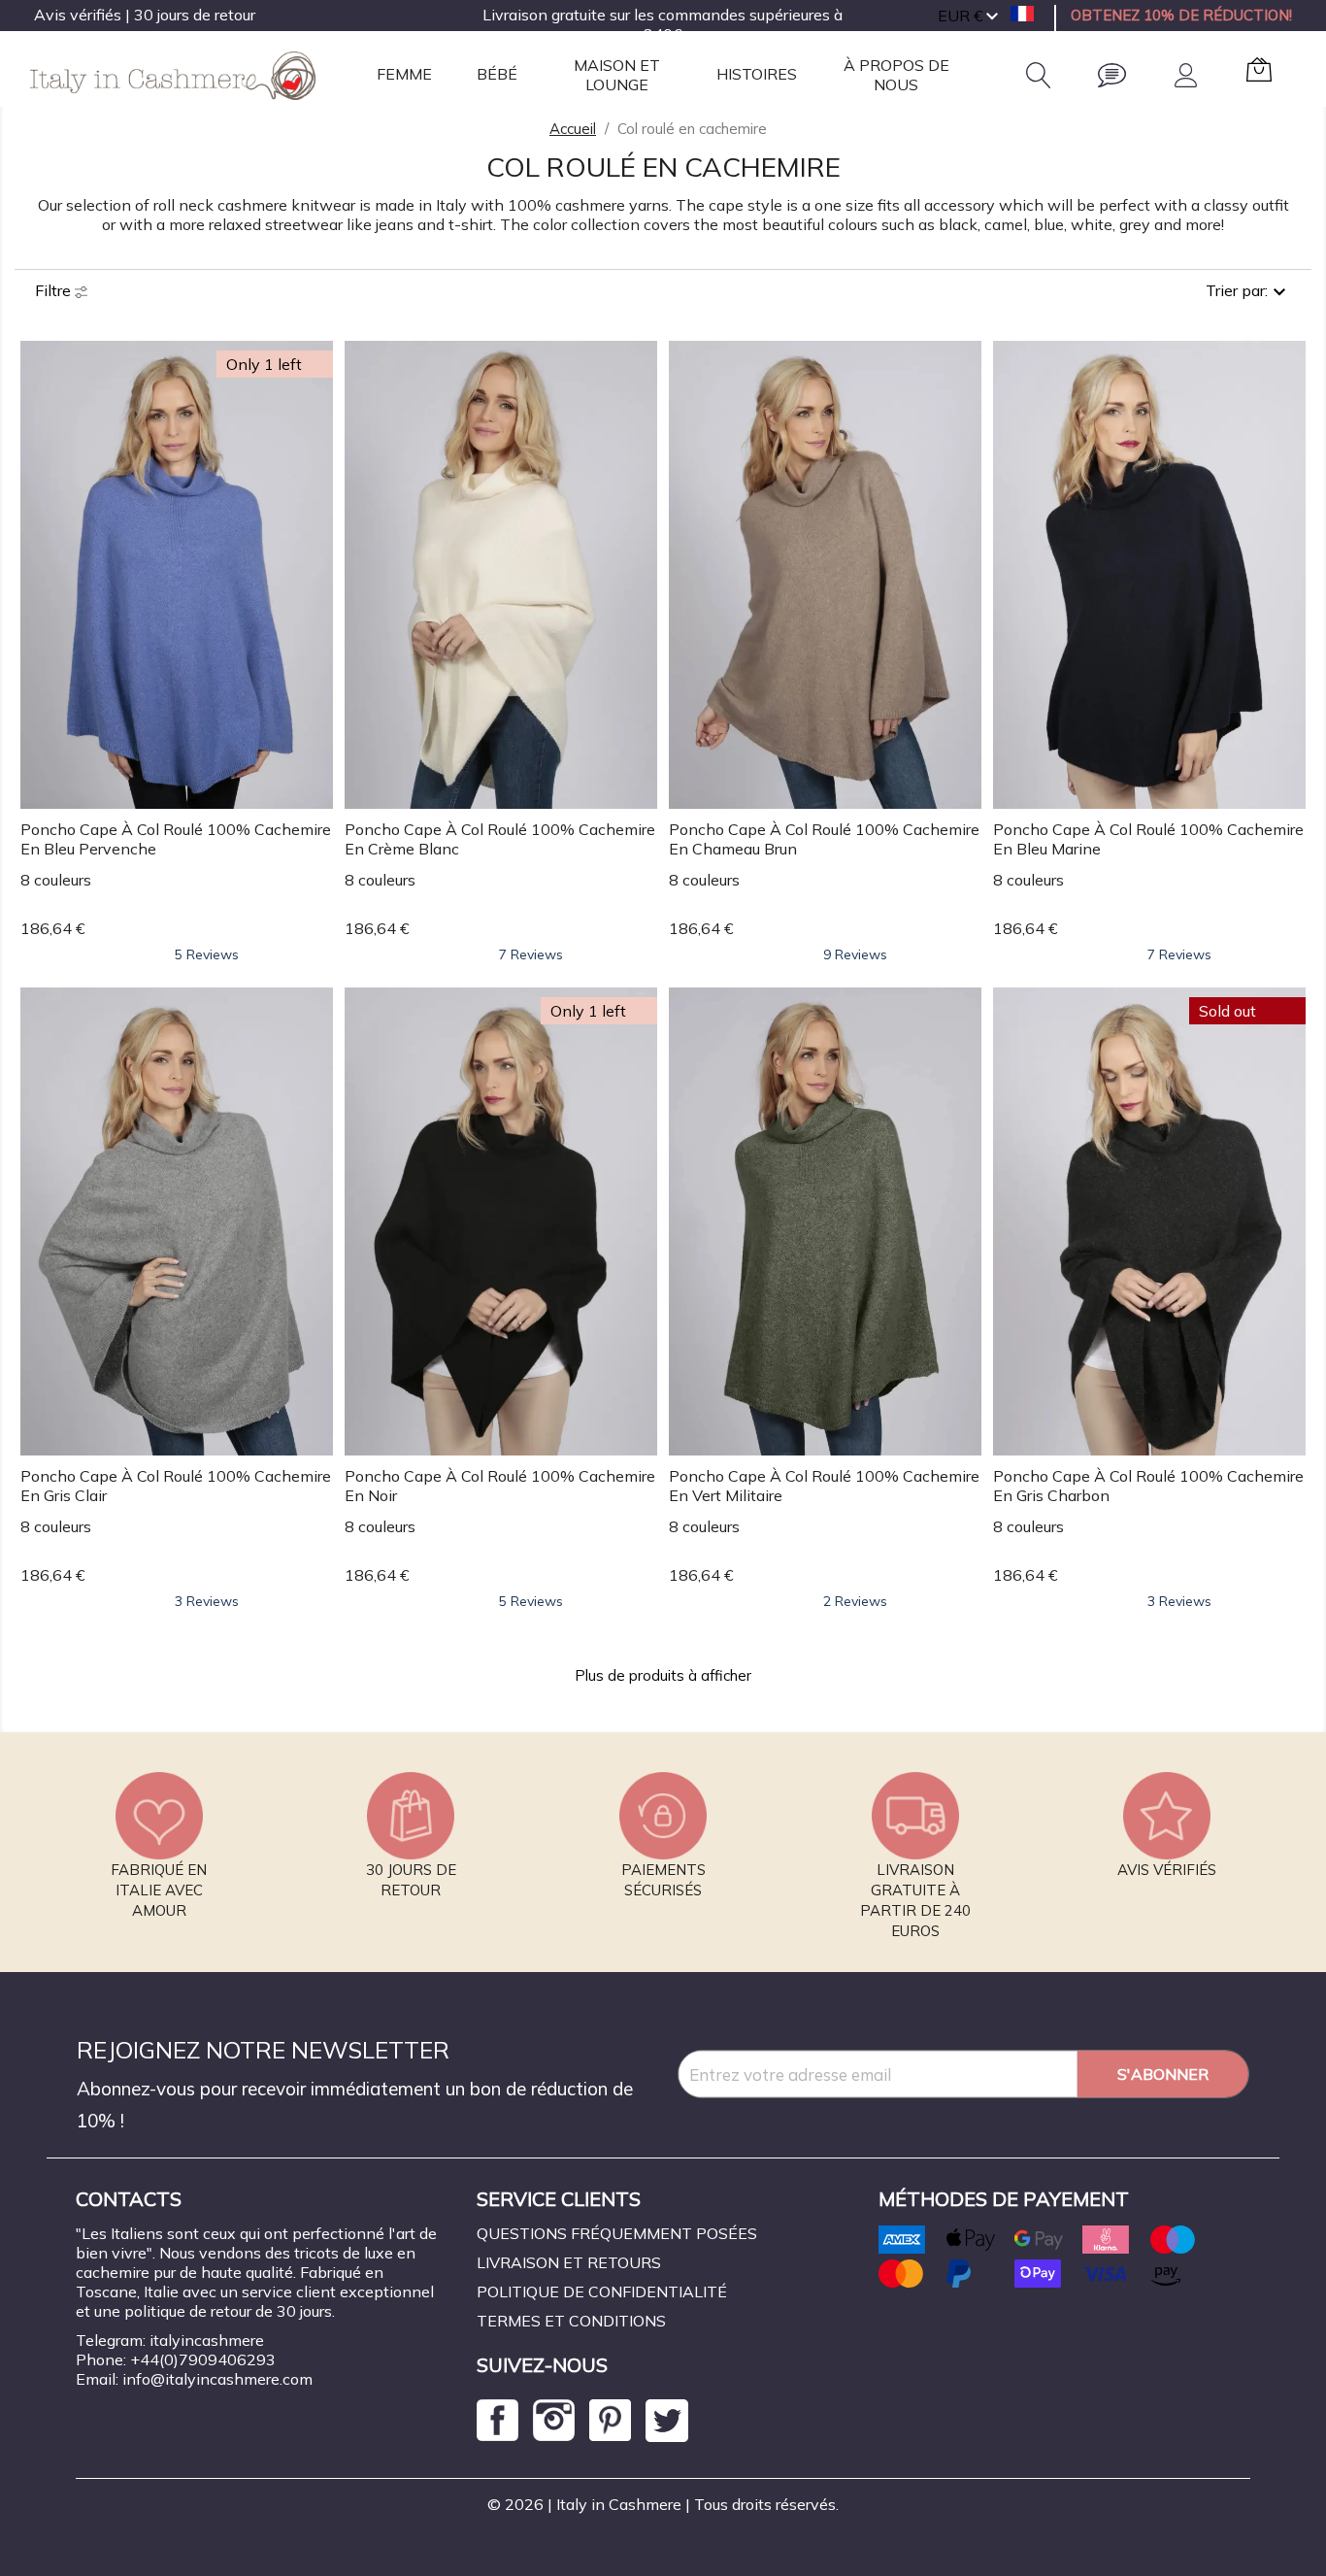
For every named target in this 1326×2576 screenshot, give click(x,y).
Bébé (497, 74)
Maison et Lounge (617, 74)
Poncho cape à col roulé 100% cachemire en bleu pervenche (176, 839)
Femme (404, 74)
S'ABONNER (1163, 2074)
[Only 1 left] (176, 573)
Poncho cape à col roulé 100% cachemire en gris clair (176, 1486)
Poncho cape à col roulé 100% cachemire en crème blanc (500, 839)
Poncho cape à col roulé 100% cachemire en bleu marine (1148, 839)
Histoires (757, 74)
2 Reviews (855, 1601)
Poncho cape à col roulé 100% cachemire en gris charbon (1148, 1486)
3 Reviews (207, 1601)
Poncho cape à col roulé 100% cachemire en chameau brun (824, 839)
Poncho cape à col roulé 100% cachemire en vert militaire (824, 1486)
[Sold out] (1149, 1220)
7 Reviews (531, 954)
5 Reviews (207, 954)
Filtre (55, 290)
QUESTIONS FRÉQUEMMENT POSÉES (617, 2233)
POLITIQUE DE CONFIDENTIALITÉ (602, 2292)
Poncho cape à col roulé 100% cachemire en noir (500, 1486)
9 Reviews (855, 954)
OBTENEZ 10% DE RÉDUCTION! (1181, 15)
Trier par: (1237, 290)
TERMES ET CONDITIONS (571, 2321)
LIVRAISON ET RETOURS (569, 2262)
